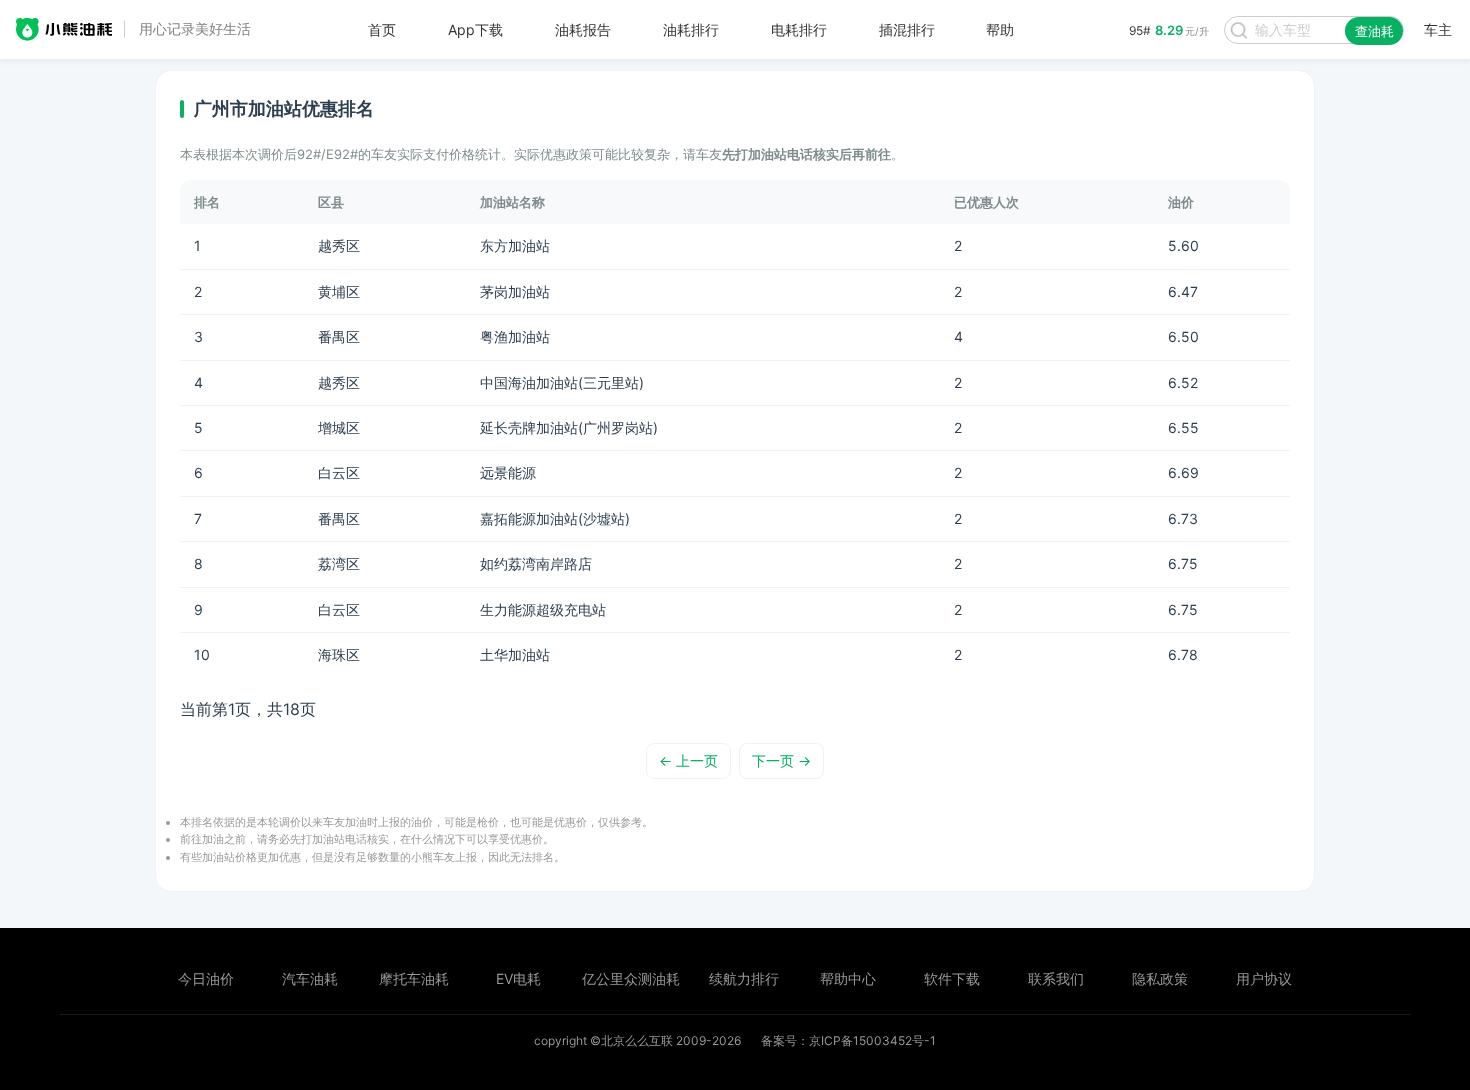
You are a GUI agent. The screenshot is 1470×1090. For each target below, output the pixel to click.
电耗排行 (799, 30)
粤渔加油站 (515, 336)
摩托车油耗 (414, 978)
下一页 (781, 760)
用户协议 (1264, 978)
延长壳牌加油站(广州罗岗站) (569, 427)
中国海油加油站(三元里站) (562, 382)
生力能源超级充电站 (543, 609)
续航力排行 (744, 978)
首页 (382, 30)
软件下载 (952, 978)
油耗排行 (691, 30)
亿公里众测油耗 (631, 978)
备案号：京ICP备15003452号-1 (848, 1040)
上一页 (688, 760)
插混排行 (907, 30)
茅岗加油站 (515, 291)
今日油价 (206, 978)
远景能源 (508, 472)
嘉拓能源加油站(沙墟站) (555, 518)
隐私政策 (1160, 978)
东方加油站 (515, 245)
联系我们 (1056, 978)
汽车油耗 (310, 978)
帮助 (1000, 30)
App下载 (475, 30)
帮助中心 (848, 978)
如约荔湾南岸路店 (536, 563)
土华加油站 (515, 654)
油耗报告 (583, 30)
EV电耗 (518, 978)
